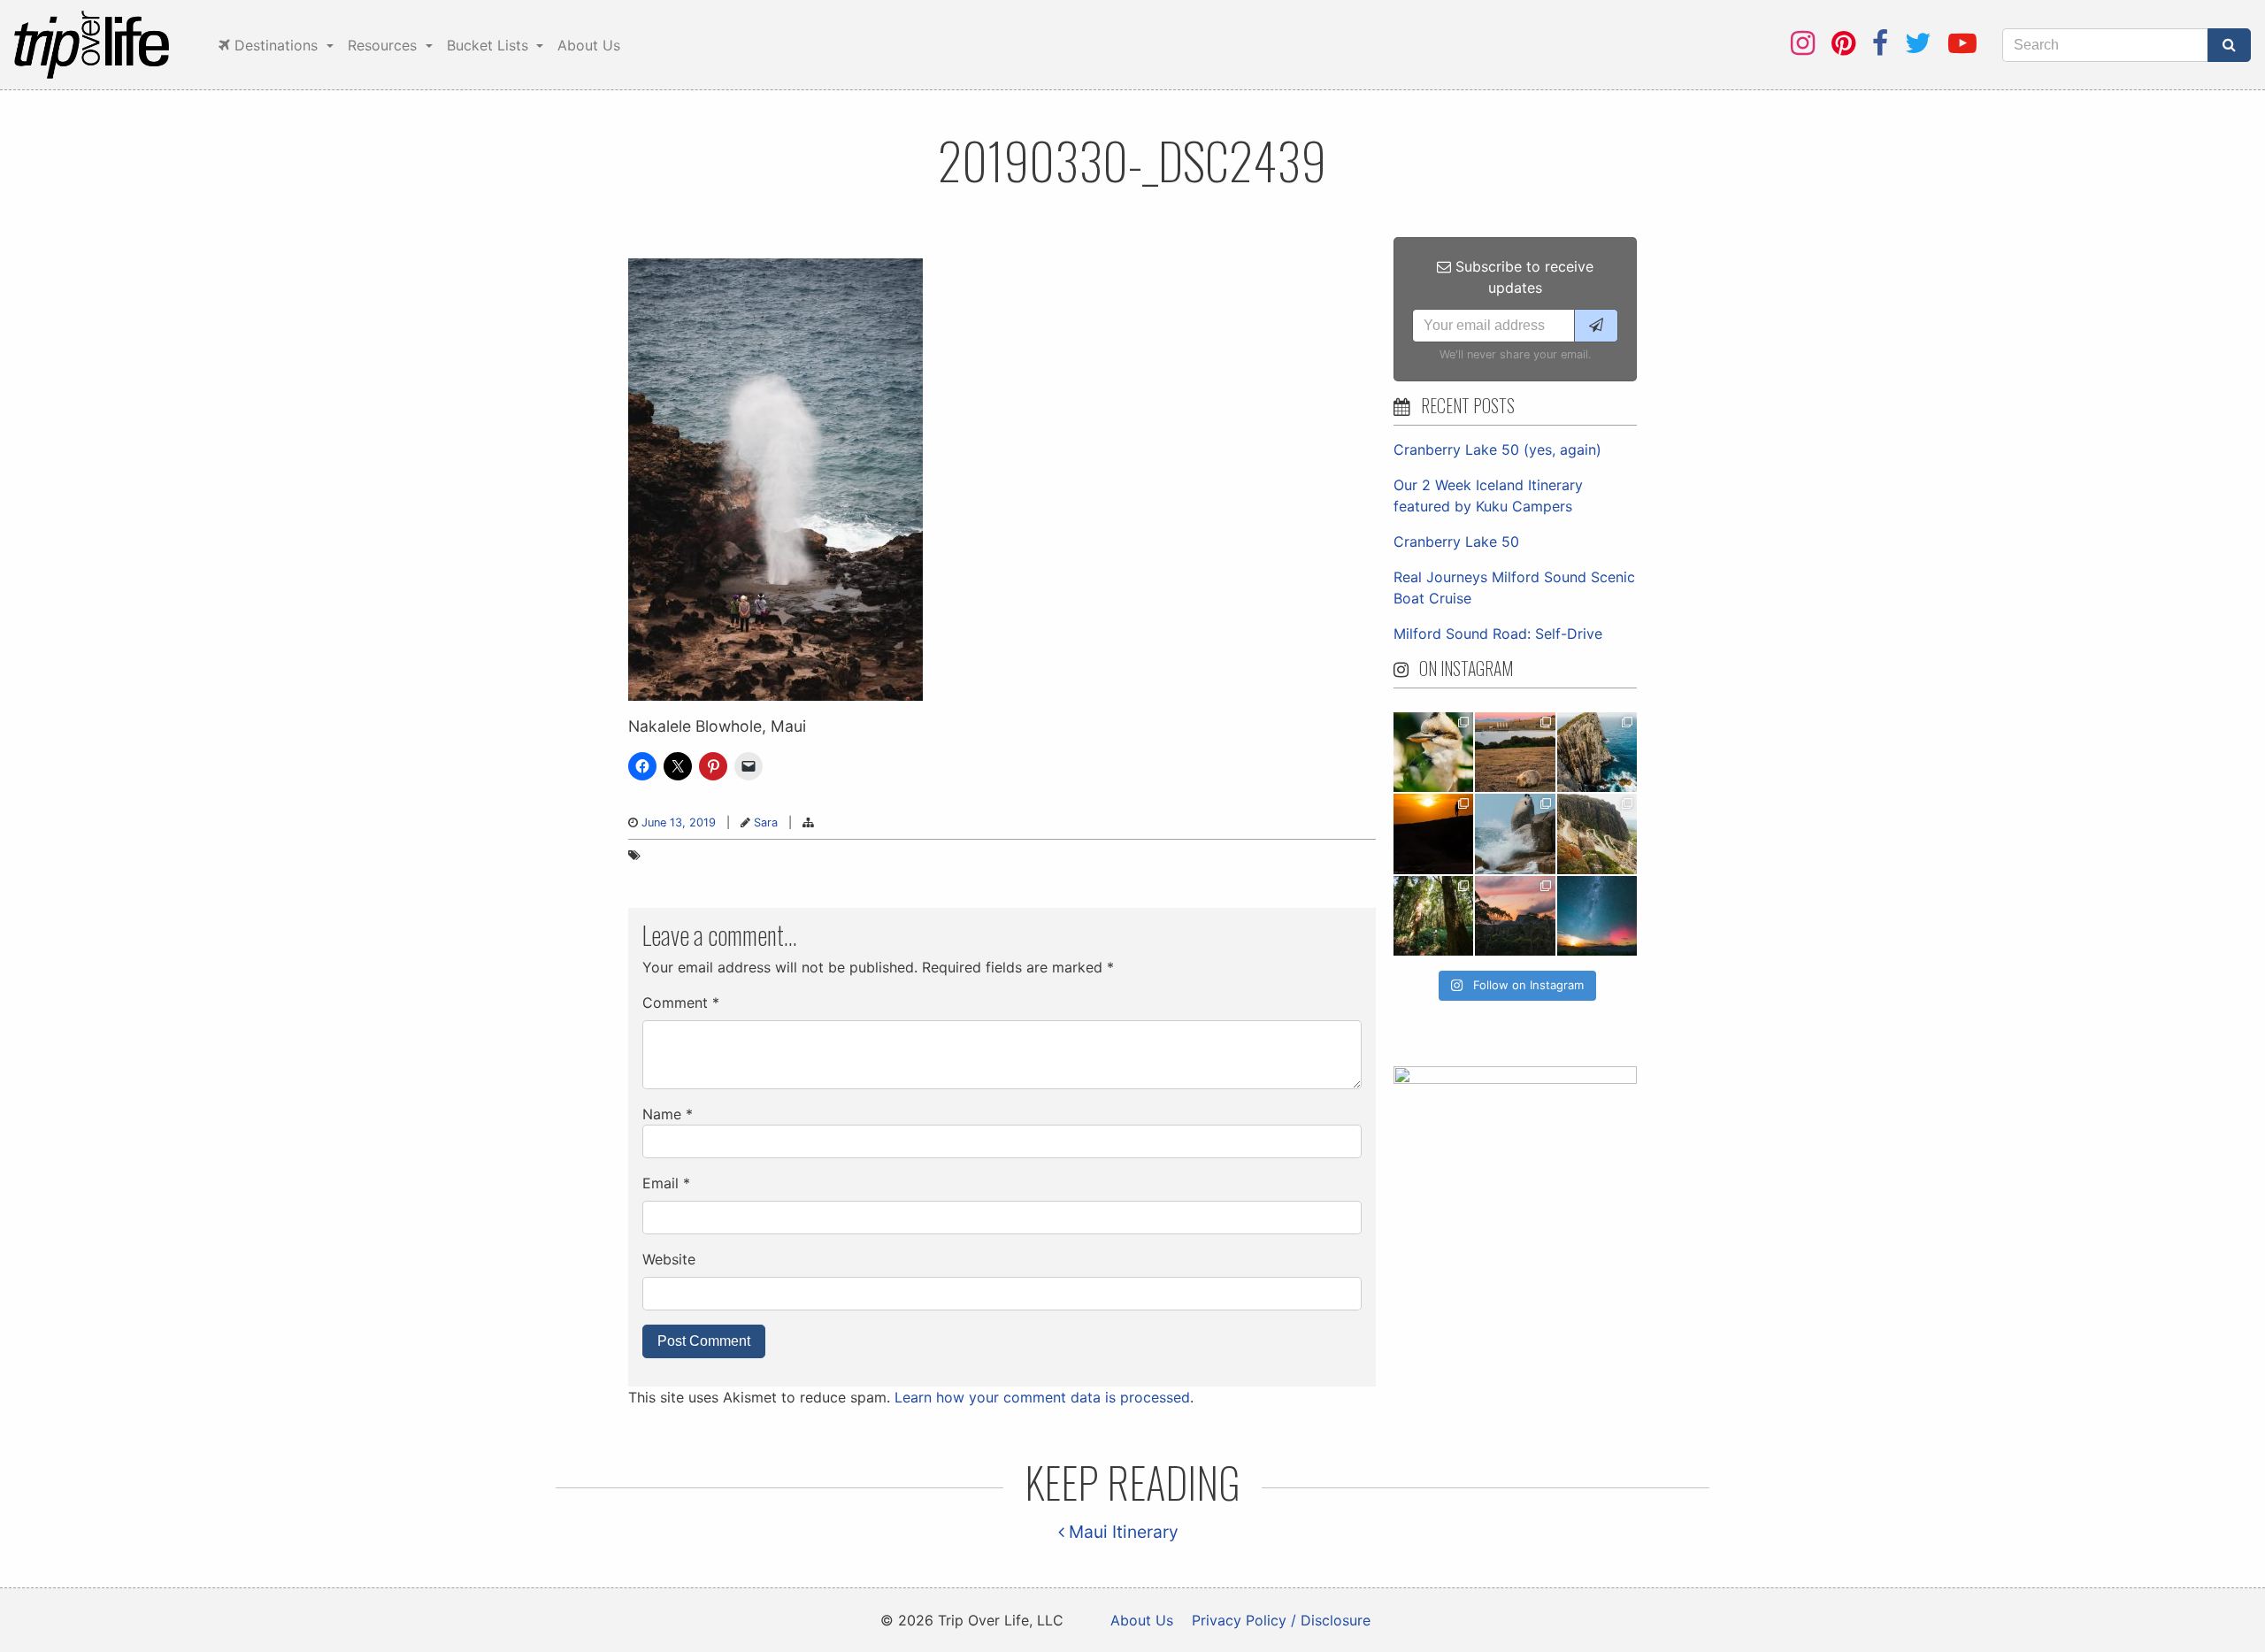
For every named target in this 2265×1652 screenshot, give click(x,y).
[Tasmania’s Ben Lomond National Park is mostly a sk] (1597, 834)
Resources (384, 45)
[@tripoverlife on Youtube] (1962, 43)
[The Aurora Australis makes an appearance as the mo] (1597, 916)
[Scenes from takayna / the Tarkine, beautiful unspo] (1433, 916)
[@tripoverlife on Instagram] (1803, 43)
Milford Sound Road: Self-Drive (1498, 634)
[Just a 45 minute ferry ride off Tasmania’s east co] (1515, 752)
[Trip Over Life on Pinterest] (1843, 43)
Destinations (276, 45)
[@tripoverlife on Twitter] (1918, 43)
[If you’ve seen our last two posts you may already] (1597, 752)
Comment (681, 1003)
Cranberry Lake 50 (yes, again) (1497, 449)
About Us (589, 45)
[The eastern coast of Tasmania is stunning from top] (1515, 834)
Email (666, 1183)
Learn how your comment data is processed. (1044, 1397)
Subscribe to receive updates (1522, 277)
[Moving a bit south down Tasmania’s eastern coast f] (1433, 834)
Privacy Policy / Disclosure (1281, 1620)
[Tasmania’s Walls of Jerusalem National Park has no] (1515, 916)
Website (669, 1259)
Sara (766, 822)
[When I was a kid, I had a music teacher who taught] (1433, 752)
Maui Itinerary (1121, 1532)
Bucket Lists (490, 45)
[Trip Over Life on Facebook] (1880, 43)
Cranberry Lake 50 (1456, 542)
